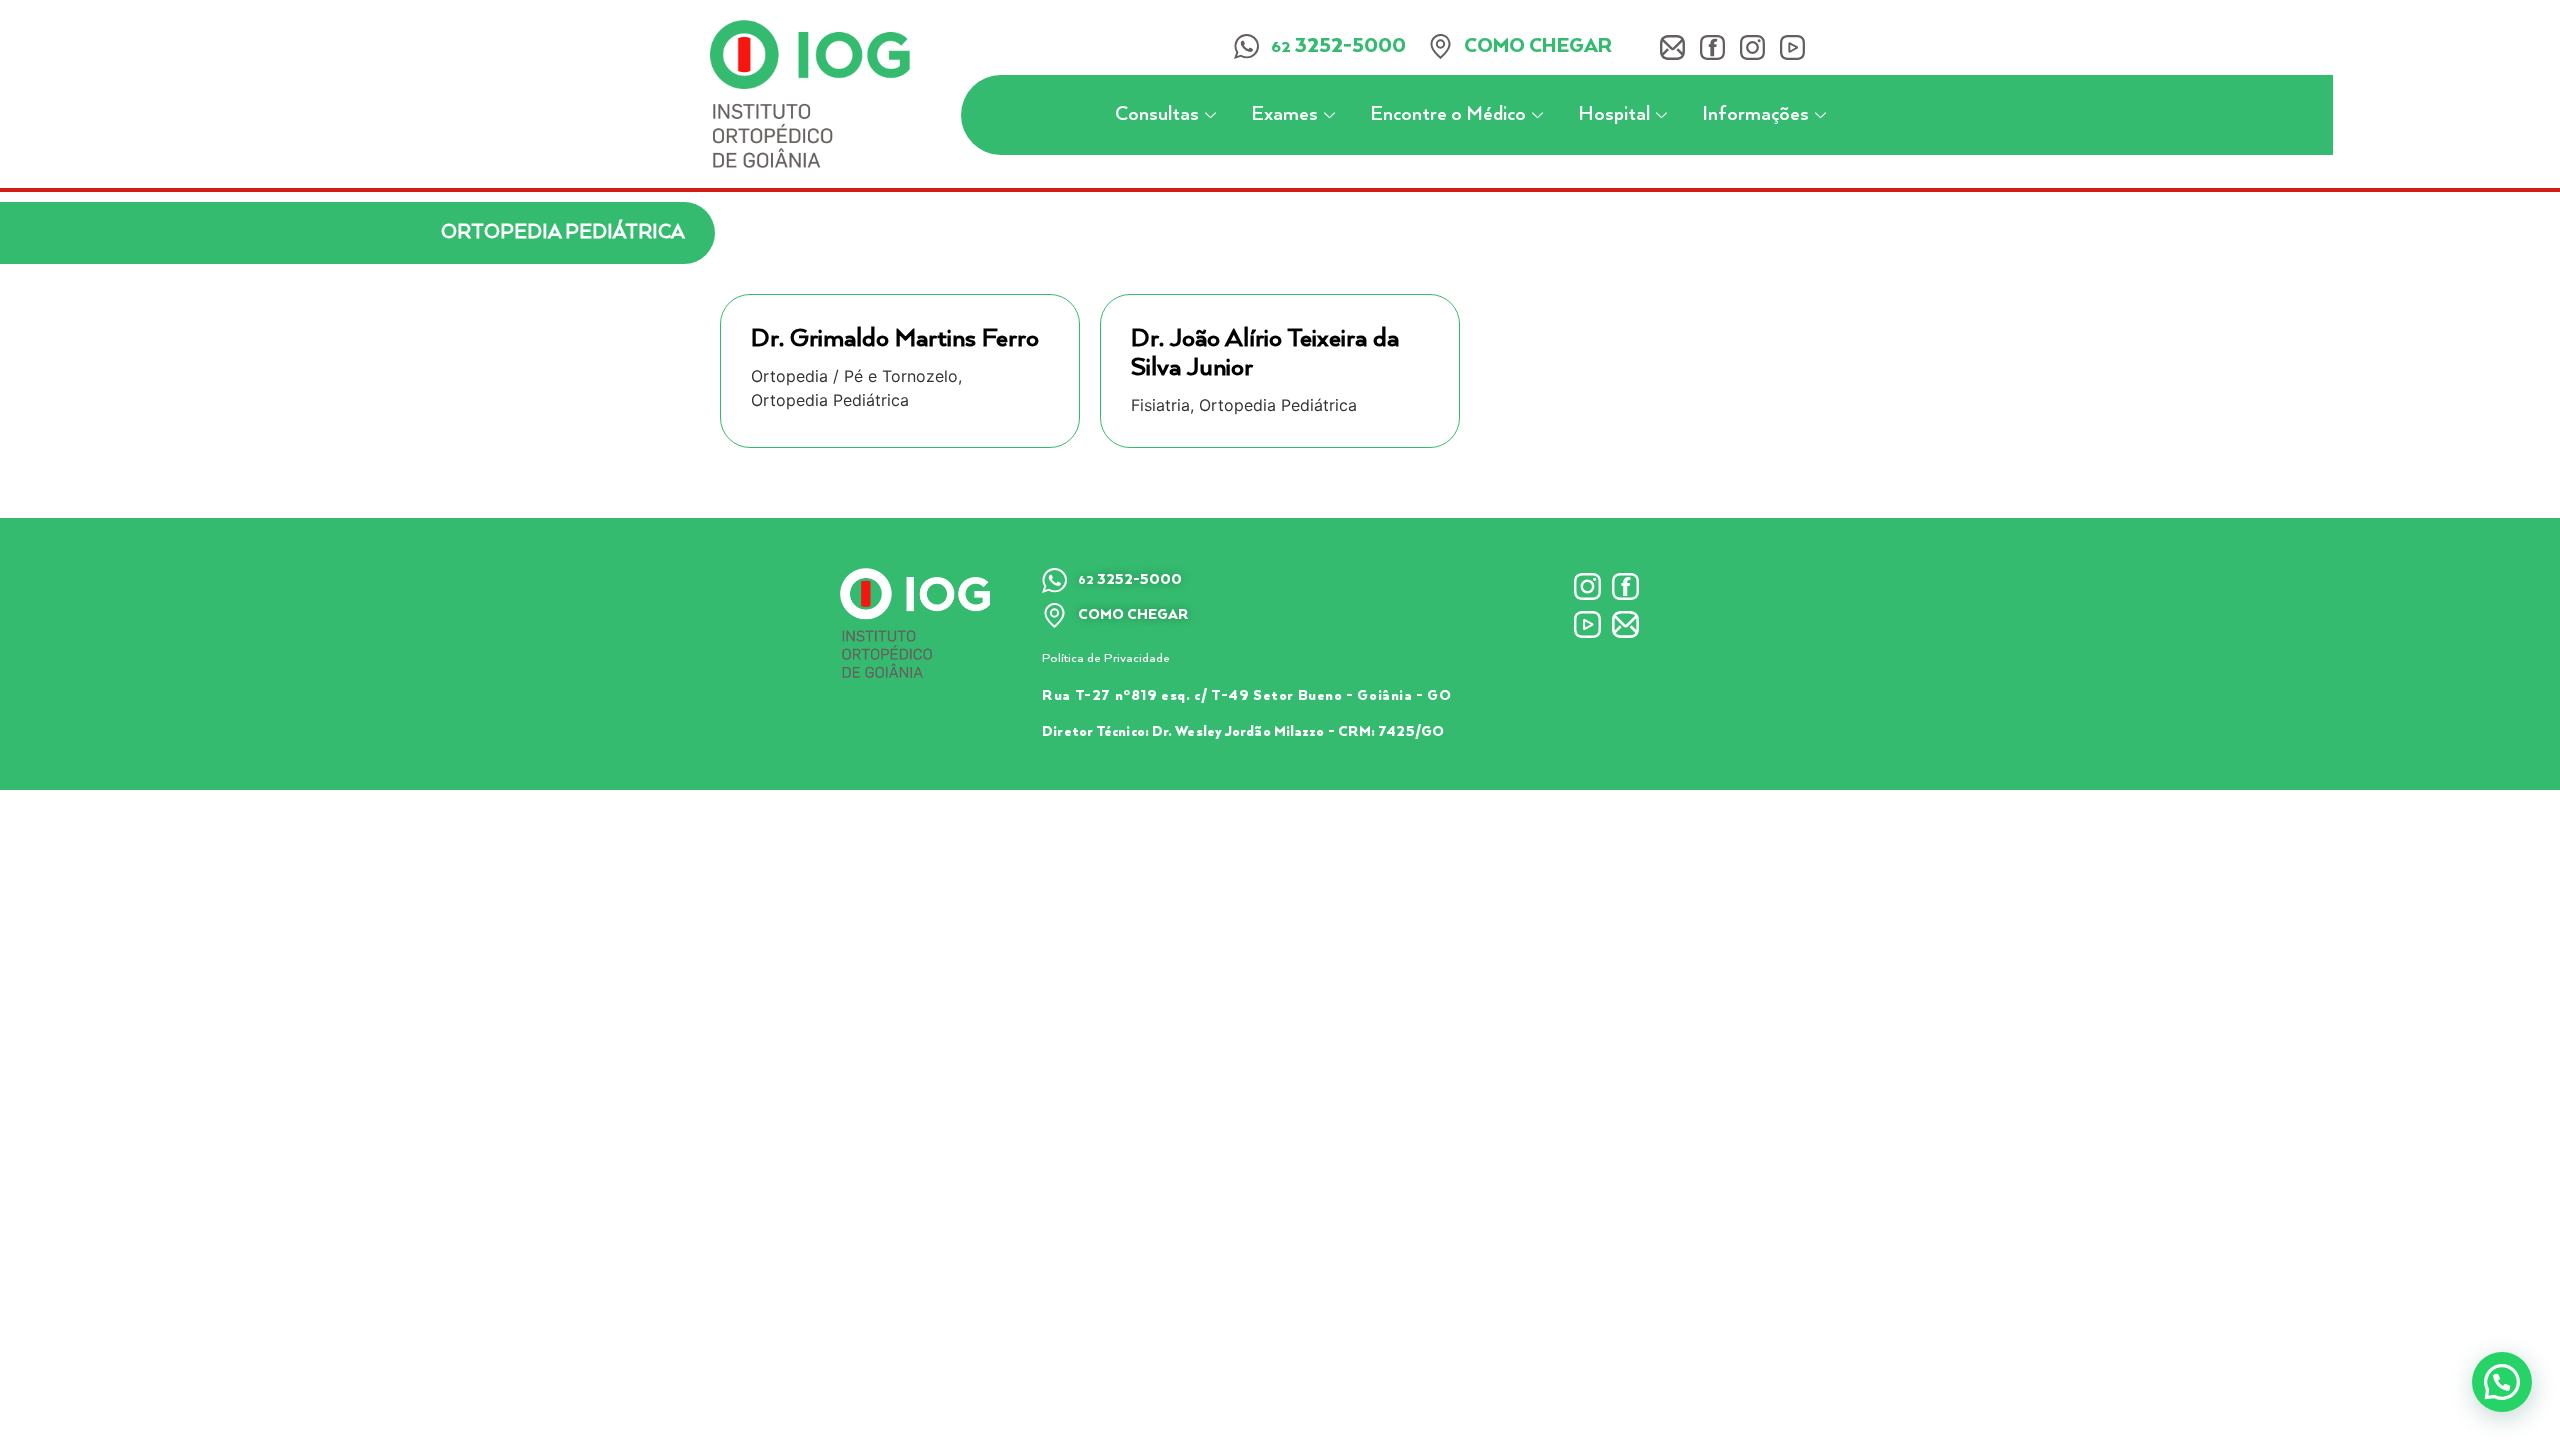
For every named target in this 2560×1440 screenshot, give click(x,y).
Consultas (1157, 114)
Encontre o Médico (1448, 114)
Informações (1755, 114)
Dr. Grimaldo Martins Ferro (895, 338)
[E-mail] (1672, 47)
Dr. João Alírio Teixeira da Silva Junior (1265, 353)
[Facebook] (1712, 47)
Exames (1284, 114)
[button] (2502, 1382)
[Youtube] (1792, 47)
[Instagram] (1752, 47)
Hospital (1614, 114)
